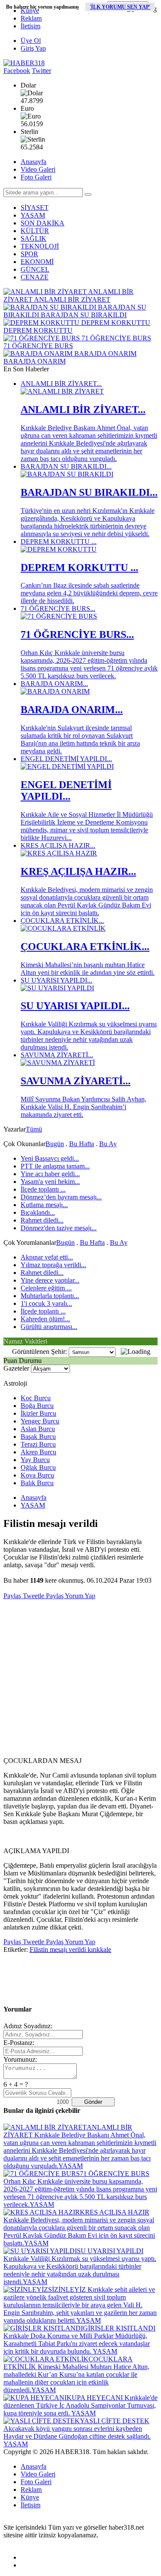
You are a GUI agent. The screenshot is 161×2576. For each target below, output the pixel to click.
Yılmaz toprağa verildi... (53, 1265)
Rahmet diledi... (42, 1220)
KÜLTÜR (35, 231)
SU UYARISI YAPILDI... (56, 980)
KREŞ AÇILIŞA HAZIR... (58, 845)
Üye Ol (31, 41)
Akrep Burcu (38, 1452)
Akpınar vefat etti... (47, 1257)
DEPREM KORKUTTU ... (59, 542)
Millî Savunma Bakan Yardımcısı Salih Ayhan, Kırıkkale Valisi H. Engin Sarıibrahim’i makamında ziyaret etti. (84, 1107)
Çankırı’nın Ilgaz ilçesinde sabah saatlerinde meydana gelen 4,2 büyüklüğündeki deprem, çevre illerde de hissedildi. (89, 593)
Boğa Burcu (37, 1406)
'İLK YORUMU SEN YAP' (120, 7)
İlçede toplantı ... (43, 1189)
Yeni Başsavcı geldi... (50, 1158)
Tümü (34, 1129)
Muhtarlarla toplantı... (50, 1296)
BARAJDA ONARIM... (54, 684)
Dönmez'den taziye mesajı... (59, 1228)
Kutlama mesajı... (44, 1205)
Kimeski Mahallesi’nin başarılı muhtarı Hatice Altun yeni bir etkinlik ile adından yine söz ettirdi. (88, 969)
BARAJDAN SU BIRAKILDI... (66, 466)
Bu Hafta (82, 1144)
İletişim (30, 26)
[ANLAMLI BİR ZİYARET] (62, 391)
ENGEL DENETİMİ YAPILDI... (66, 759)
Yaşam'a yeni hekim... (50, 1182)
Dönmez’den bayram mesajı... (61, 1197)
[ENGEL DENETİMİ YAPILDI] (67, 766)
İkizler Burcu (38, 1413)
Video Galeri (38, 169)
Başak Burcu (38, 1437)
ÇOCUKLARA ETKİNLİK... (62, 921)
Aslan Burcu (38, 1429)
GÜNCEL (35, 269)
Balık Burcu (37, 1483)
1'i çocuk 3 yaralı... (46, 1303)
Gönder (93, 2102)
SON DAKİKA (43, 223)
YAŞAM (33, 215)
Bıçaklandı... (38, 1212)
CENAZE (35, 277)
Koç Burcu (36, 1398)
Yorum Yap (79, 1596)
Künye (30, 11)
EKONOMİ (37, 262)
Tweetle (33, 1596)
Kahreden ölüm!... (45, 1319)
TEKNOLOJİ (40, 246)
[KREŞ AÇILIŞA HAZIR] (59, 853)
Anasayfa (33, 162)
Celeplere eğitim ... (46, 1288)
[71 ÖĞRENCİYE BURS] (59, 616)
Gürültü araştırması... (49, 1327)
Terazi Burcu (38, 1444)
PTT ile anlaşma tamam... (55, 1166)
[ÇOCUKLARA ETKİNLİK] (63, 928)
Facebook (17, 71)
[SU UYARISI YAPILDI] (57, 988)
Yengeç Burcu (40, 1421)
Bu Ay (108, 1144)
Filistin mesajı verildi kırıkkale (70, 1949)
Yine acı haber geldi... (50, 1174)
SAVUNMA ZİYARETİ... (57, 1055)
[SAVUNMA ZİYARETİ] (58, 1063)
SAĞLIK (33, 238)
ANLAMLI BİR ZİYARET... (61, 384)
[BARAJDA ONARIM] (55, 691)
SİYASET (35, 208)
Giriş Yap (33, 48)
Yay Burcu (35, 1460)
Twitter (41, 71)
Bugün (55, 1144)
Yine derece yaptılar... (50, 1280)
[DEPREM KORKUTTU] (59, 549)
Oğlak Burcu (38, 1467)
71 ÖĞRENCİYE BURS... (58, 608)
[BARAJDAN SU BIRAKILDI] (67, 474)
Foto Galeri (36, 177)
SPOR (29, 254)
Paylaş (12, 1596)
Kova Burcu (37, 1475)
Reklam (31, 18)
